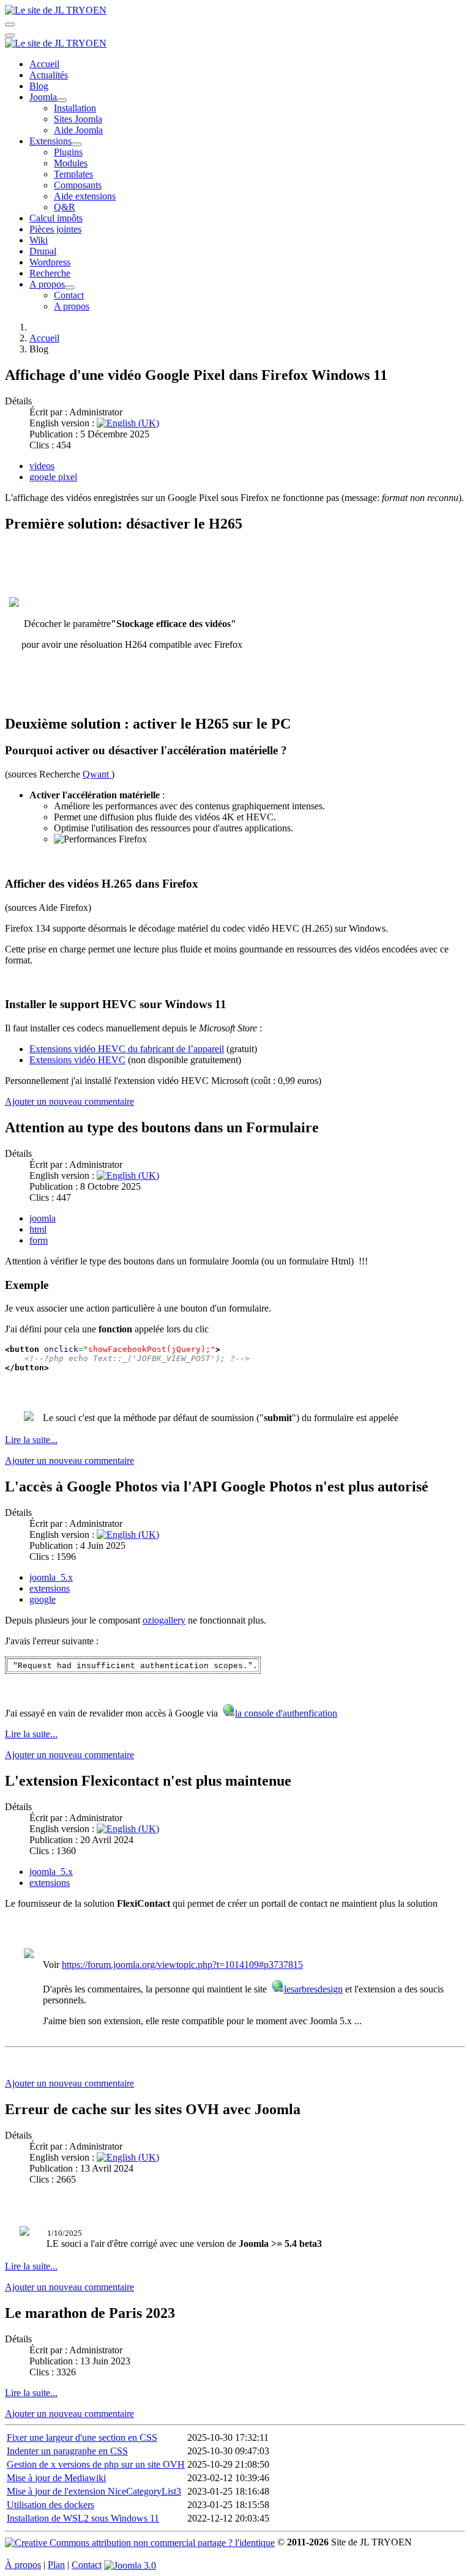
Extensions (50, 141)
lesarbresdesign (313, 1989)
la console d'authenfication (286, 1713)
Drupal (43, 251)
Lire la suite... (31, 1440)
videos (42, 466)
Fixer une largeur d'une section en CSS (82, 2437)
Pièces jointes (55, 229)
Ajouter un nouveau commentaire (69, 1101)
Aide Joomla (78, 130)
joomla (43, 1218)
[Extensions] (76, 144)
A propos (47, 284)
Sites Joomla (78, 119)
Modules (71, 163)
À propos (23, 2565)
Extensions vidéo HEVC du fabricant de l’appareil (127, 1049)
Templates (73, 174)
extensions (50, 1588)
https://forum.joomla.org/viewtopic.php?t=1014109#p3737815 (182, 1965)
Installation (75, 108)
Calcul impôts (56, 218)
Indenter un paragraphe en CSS (67, 2451)
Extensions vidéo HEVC (77, 1060)
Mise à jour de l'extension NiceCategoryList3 (94, 2491)
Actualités (49, 75)
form (39, 1240)
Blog (39, 86)
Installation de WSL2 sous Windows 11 (83, 2518)
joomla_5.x (51, 1577)
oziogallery (164, 1620)
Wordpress (50, 262)
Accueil (44, 64)
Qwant (97, 774)
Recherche (50, 273)
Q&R (65, 207)
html (38, 1229)
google (43, 1599)
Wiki (39, 240)
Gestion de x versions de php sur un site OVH (96, 2464)
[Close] (10, 35)
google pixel (53, 477)
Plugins (68, 152)
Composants (78, 185)
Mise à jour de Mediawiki (56, 2478)
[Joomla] (62, 100)
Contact (69, 295)
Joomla (43, 97)
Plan (56, 2565)
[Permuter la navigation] (10, 24)
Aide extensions (85, 196)
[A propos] (70, 288)
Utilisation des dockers (50, 2505)
